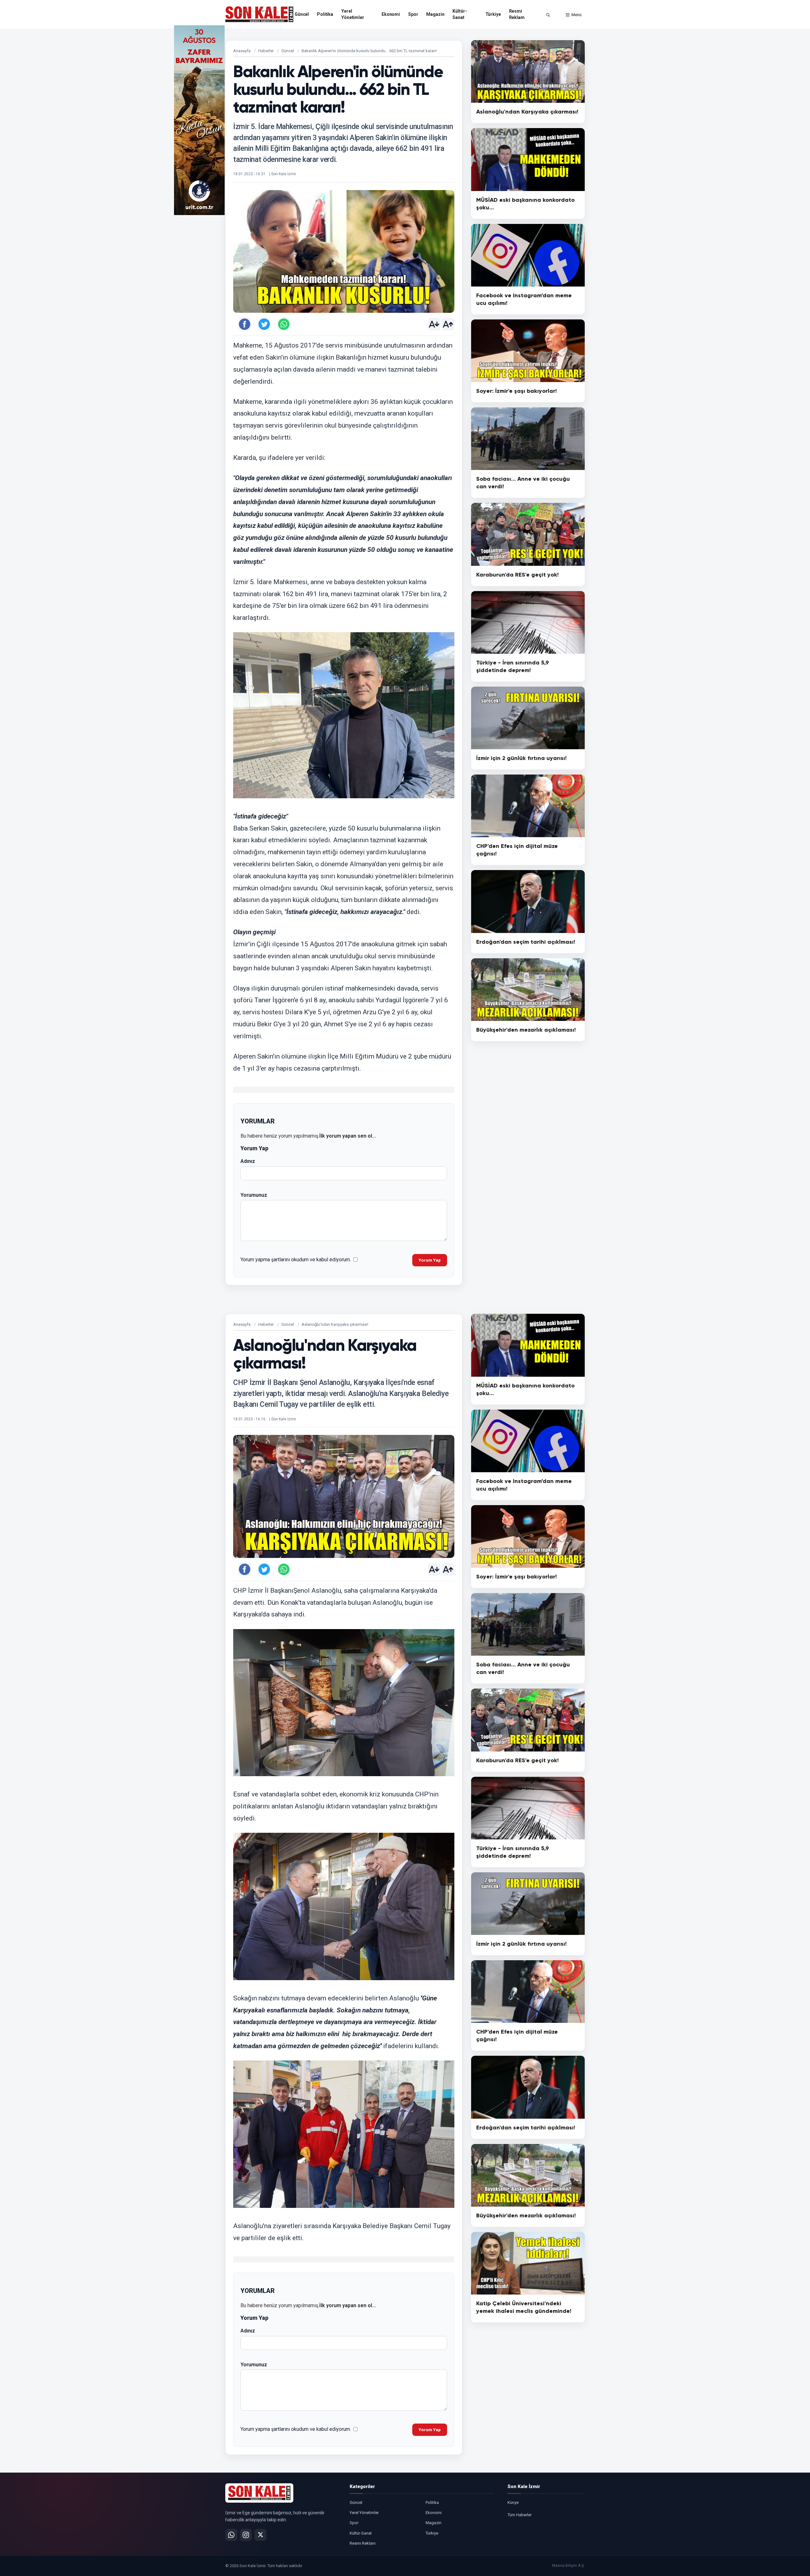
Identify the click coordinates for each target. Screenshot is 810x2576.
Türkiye (493, 14)
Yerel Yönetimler (353, 14)
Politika (325, 14)
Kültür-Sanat (460, 14)
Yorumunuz (254, 1195)
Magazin (435, 14)
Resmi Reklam (517, 14)
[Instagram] (246, 2535)
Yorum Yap (430, 1260)
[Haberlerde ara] (548, 15)
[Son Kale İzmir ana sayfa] (259, 2493)
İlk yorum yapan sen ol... (348, 1136)
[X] (260, 2535)
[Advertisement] (611, 120)
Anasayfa (242, 51)
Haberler (266, 51)
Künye (513, 2502)
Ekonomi (391, 14)
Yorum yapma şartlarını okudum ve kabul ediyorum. (296, 1260)
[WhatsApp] (231, 2535)
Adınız (248, 1161)
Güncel (302, 14)
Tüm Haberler (520, 2515)
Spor (413, 14)
